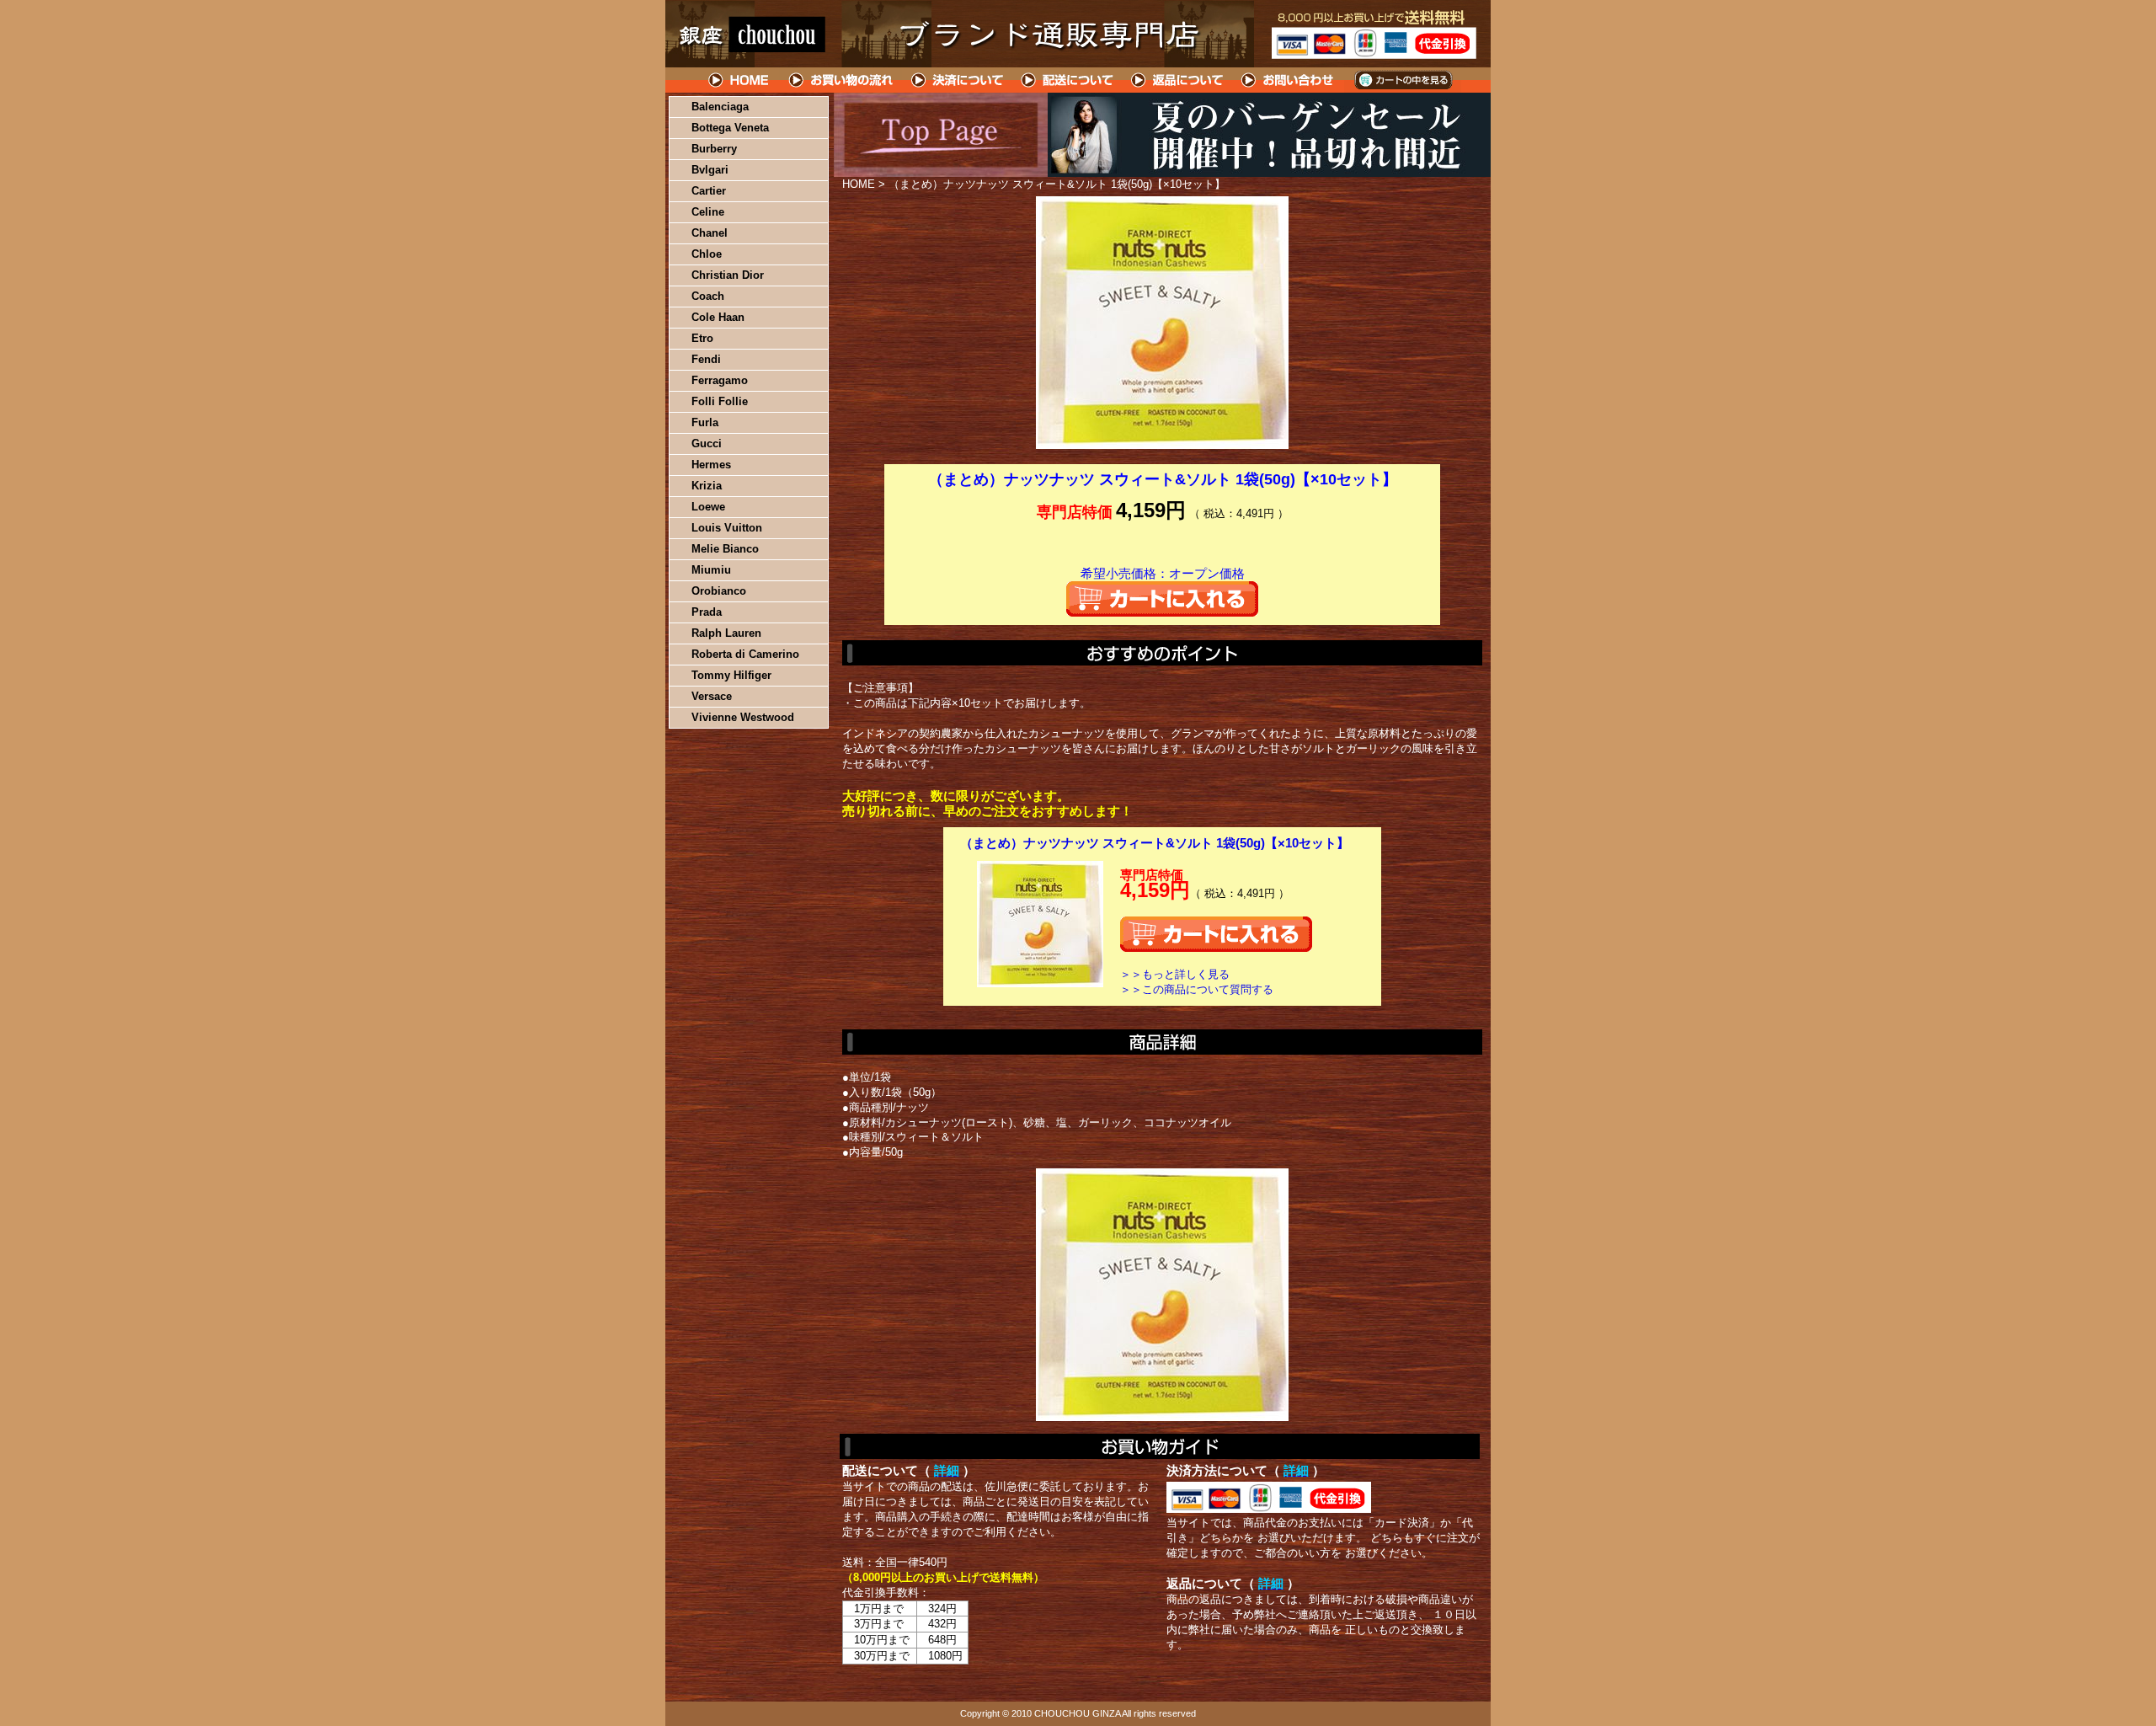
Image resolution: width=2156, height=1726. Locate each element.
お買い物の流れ (841, 80)
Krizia (707, 486)
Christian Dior (728, 275)
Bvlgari (710, 170)
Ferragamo (720, 380)
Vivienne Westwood (743, 717)
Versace (712, 696)
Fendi (706, 359)
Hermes (711, 465)
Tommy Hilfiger (731, 675)
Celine (708, 212)
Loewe (708, 507)
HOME (739, 80)
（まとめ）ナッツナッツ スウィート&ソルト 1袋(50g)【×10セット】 (1155, 843)
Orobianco (719, 591)
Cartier (709, 191)
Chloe (707, 254)
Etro (702, 338)
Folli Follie (720, 401)
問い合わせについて (1289, 80)
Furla (705, 422)
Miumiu (711, 570)
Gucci (707, 444)
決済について (957, 80)
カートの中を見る (1403, 80)
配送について (1067, 80)
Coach (708, 296)
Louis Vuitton (727, 528)
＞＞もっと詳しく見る (1175, 974)
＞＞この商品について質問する (1197, 989)
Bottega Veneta (730, 128)
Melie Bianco (725, 549)
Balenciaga (720, 107)
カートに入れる (1162, 599)
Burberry (714, 149)
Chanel (710, 233)
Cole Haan (718, 317)
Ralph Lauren (726, 633)
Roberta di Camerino (745, 654)
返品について (1178, 80)
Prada (707, 612)
